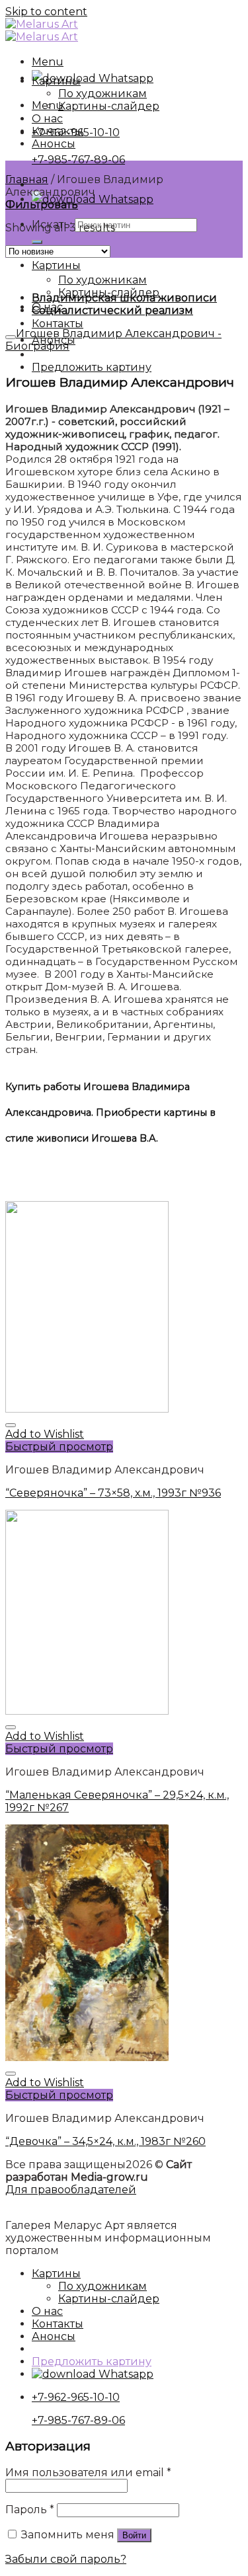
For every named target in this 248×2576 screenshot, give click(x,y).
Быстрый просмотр (59, 1447)
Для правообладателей (71, 2190)
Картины (56, 265)
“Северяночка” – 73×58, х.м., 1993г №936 (113, 1493)
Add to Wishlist (45, 1434)
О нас (47, 119)
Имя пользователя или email (88, 2473)
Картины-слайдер (109, 106)
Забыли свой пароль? (66, 2559)
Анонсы (54, 144)
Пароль (30, 2510)
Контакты (58, 324)
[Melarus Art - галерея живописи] (42, 30)
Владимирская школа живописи (124, 298)
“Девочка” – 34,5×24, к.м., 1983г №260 (105, 2141)
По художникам (103, 280)
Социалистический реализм (112, 310)
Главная (27, 179)
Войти (134, 2535)
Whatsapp (125, 78)
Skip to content (46, 12)
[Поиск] (37, 242)
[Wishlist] (11, 1425)
